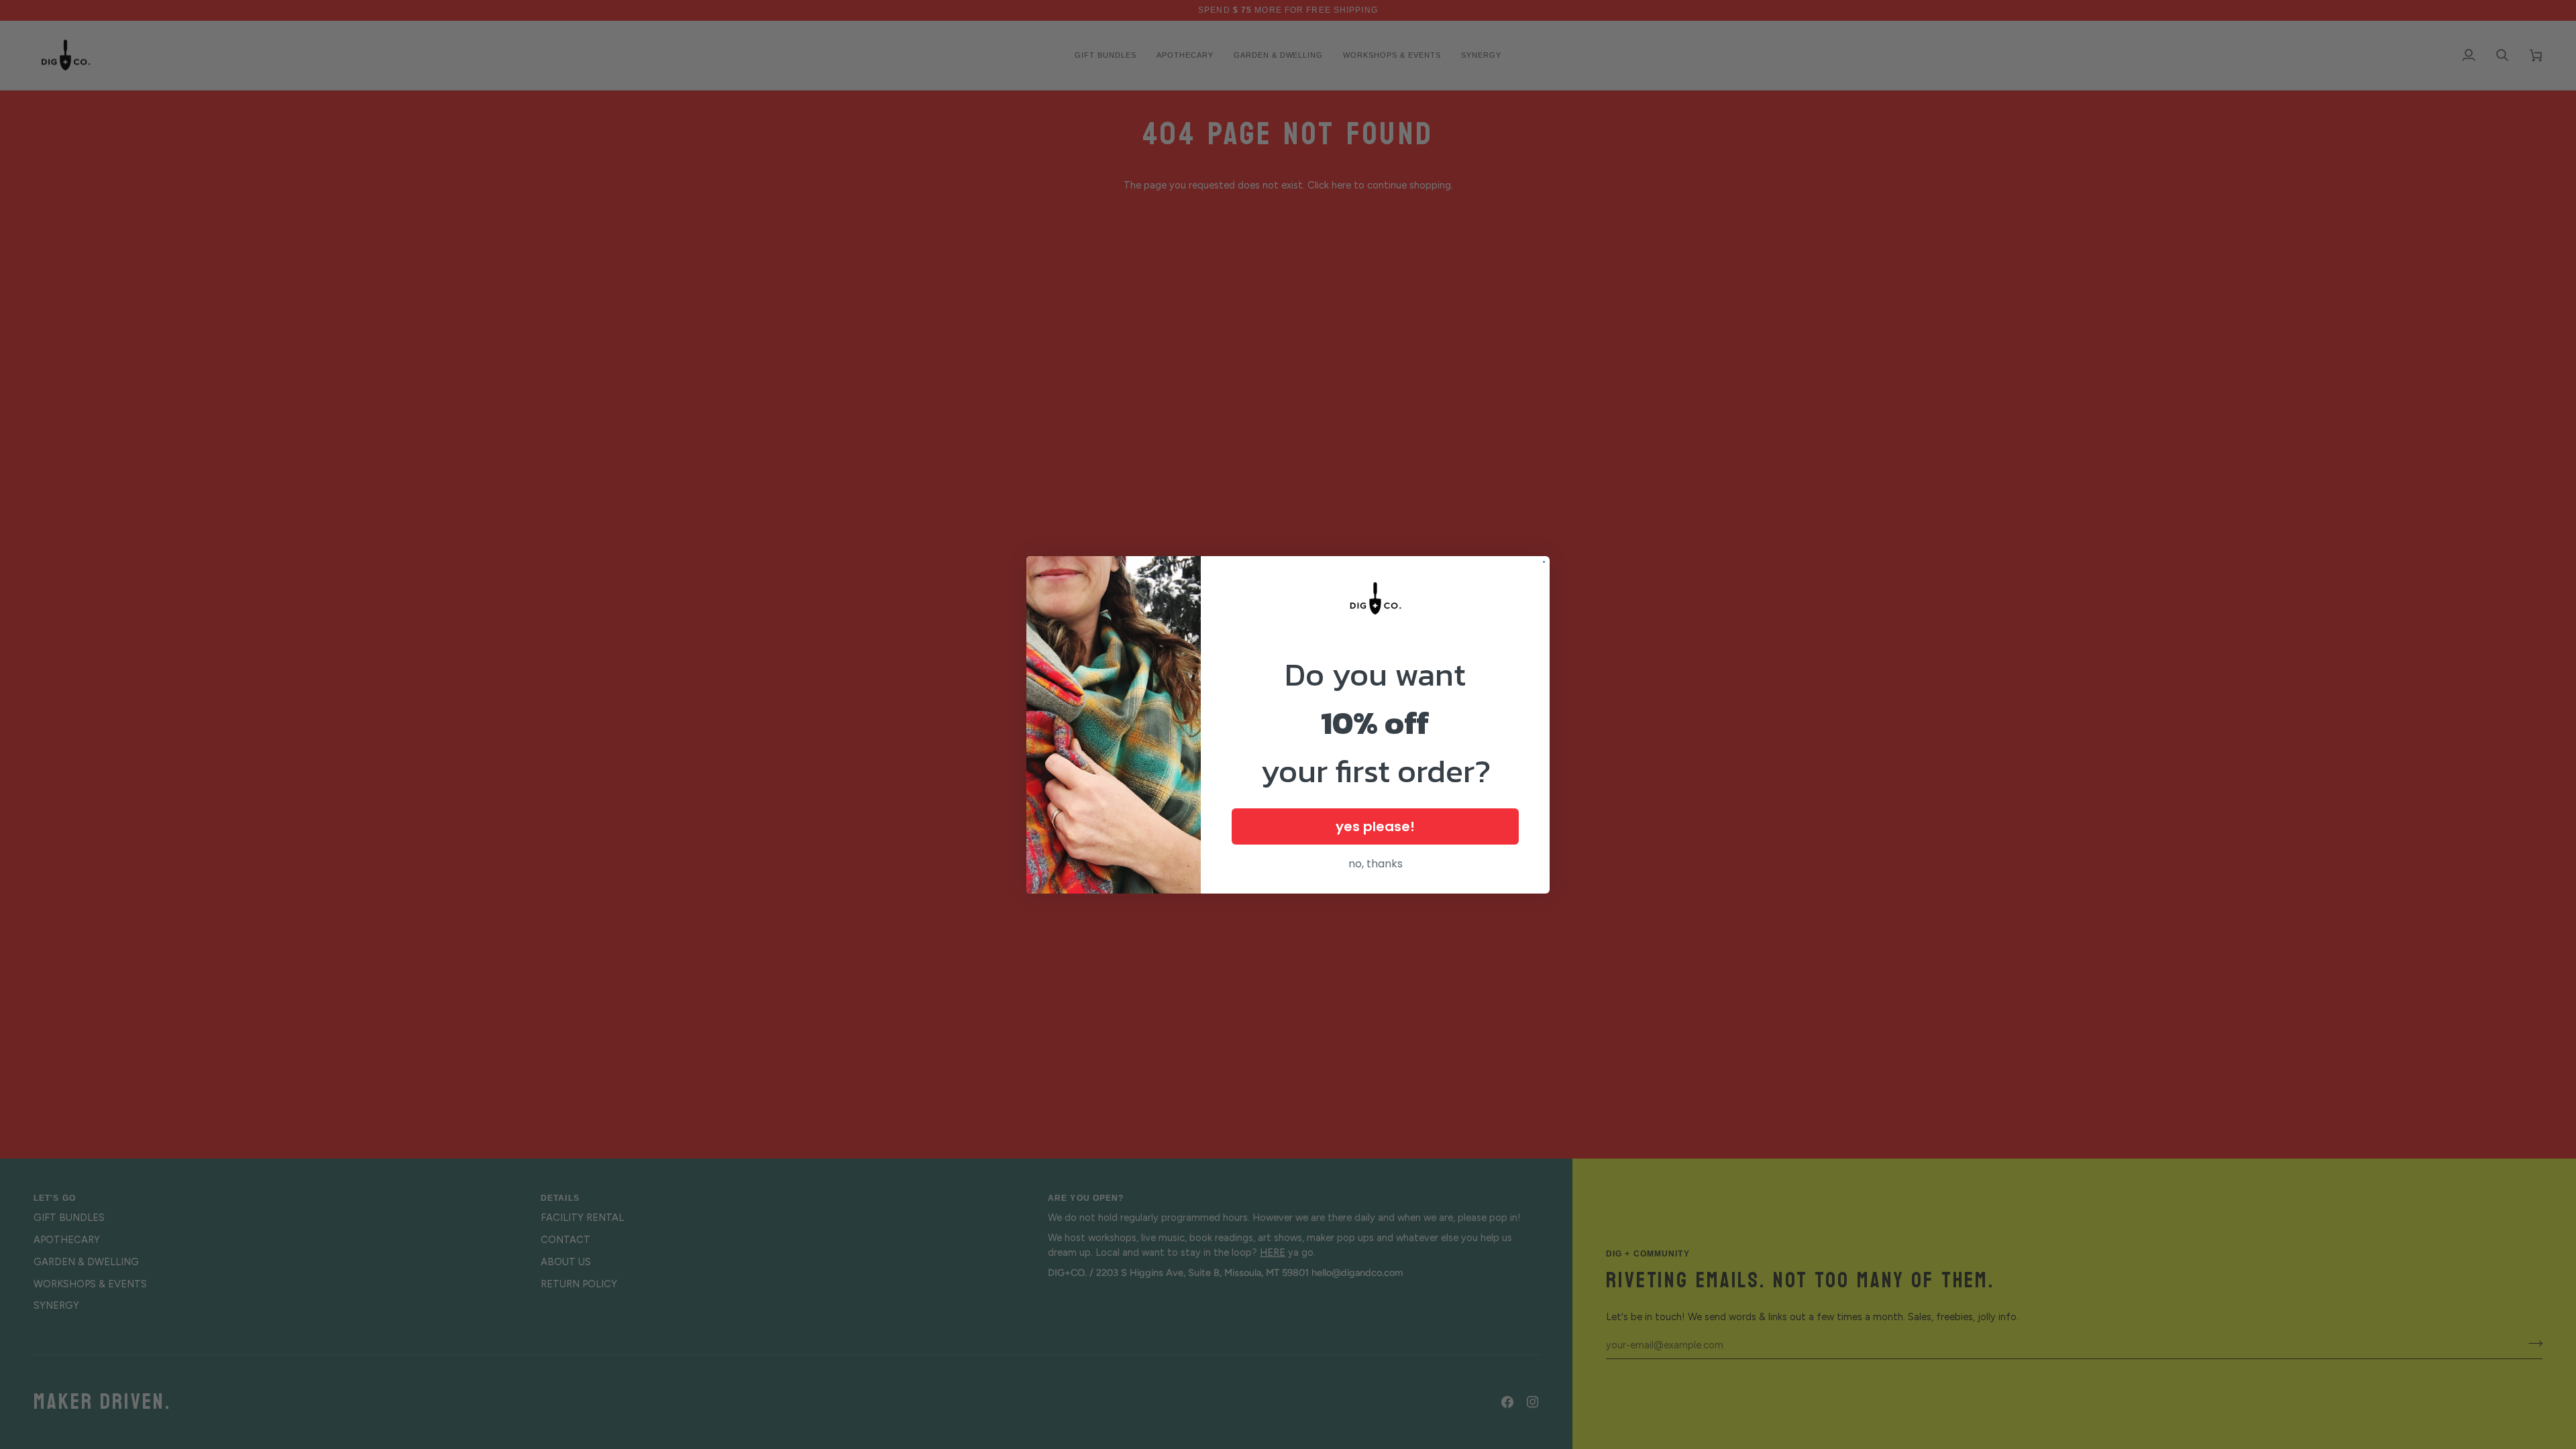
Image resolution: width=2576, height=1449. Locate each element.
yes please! (1375, 826)
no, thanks (1376, 864)
